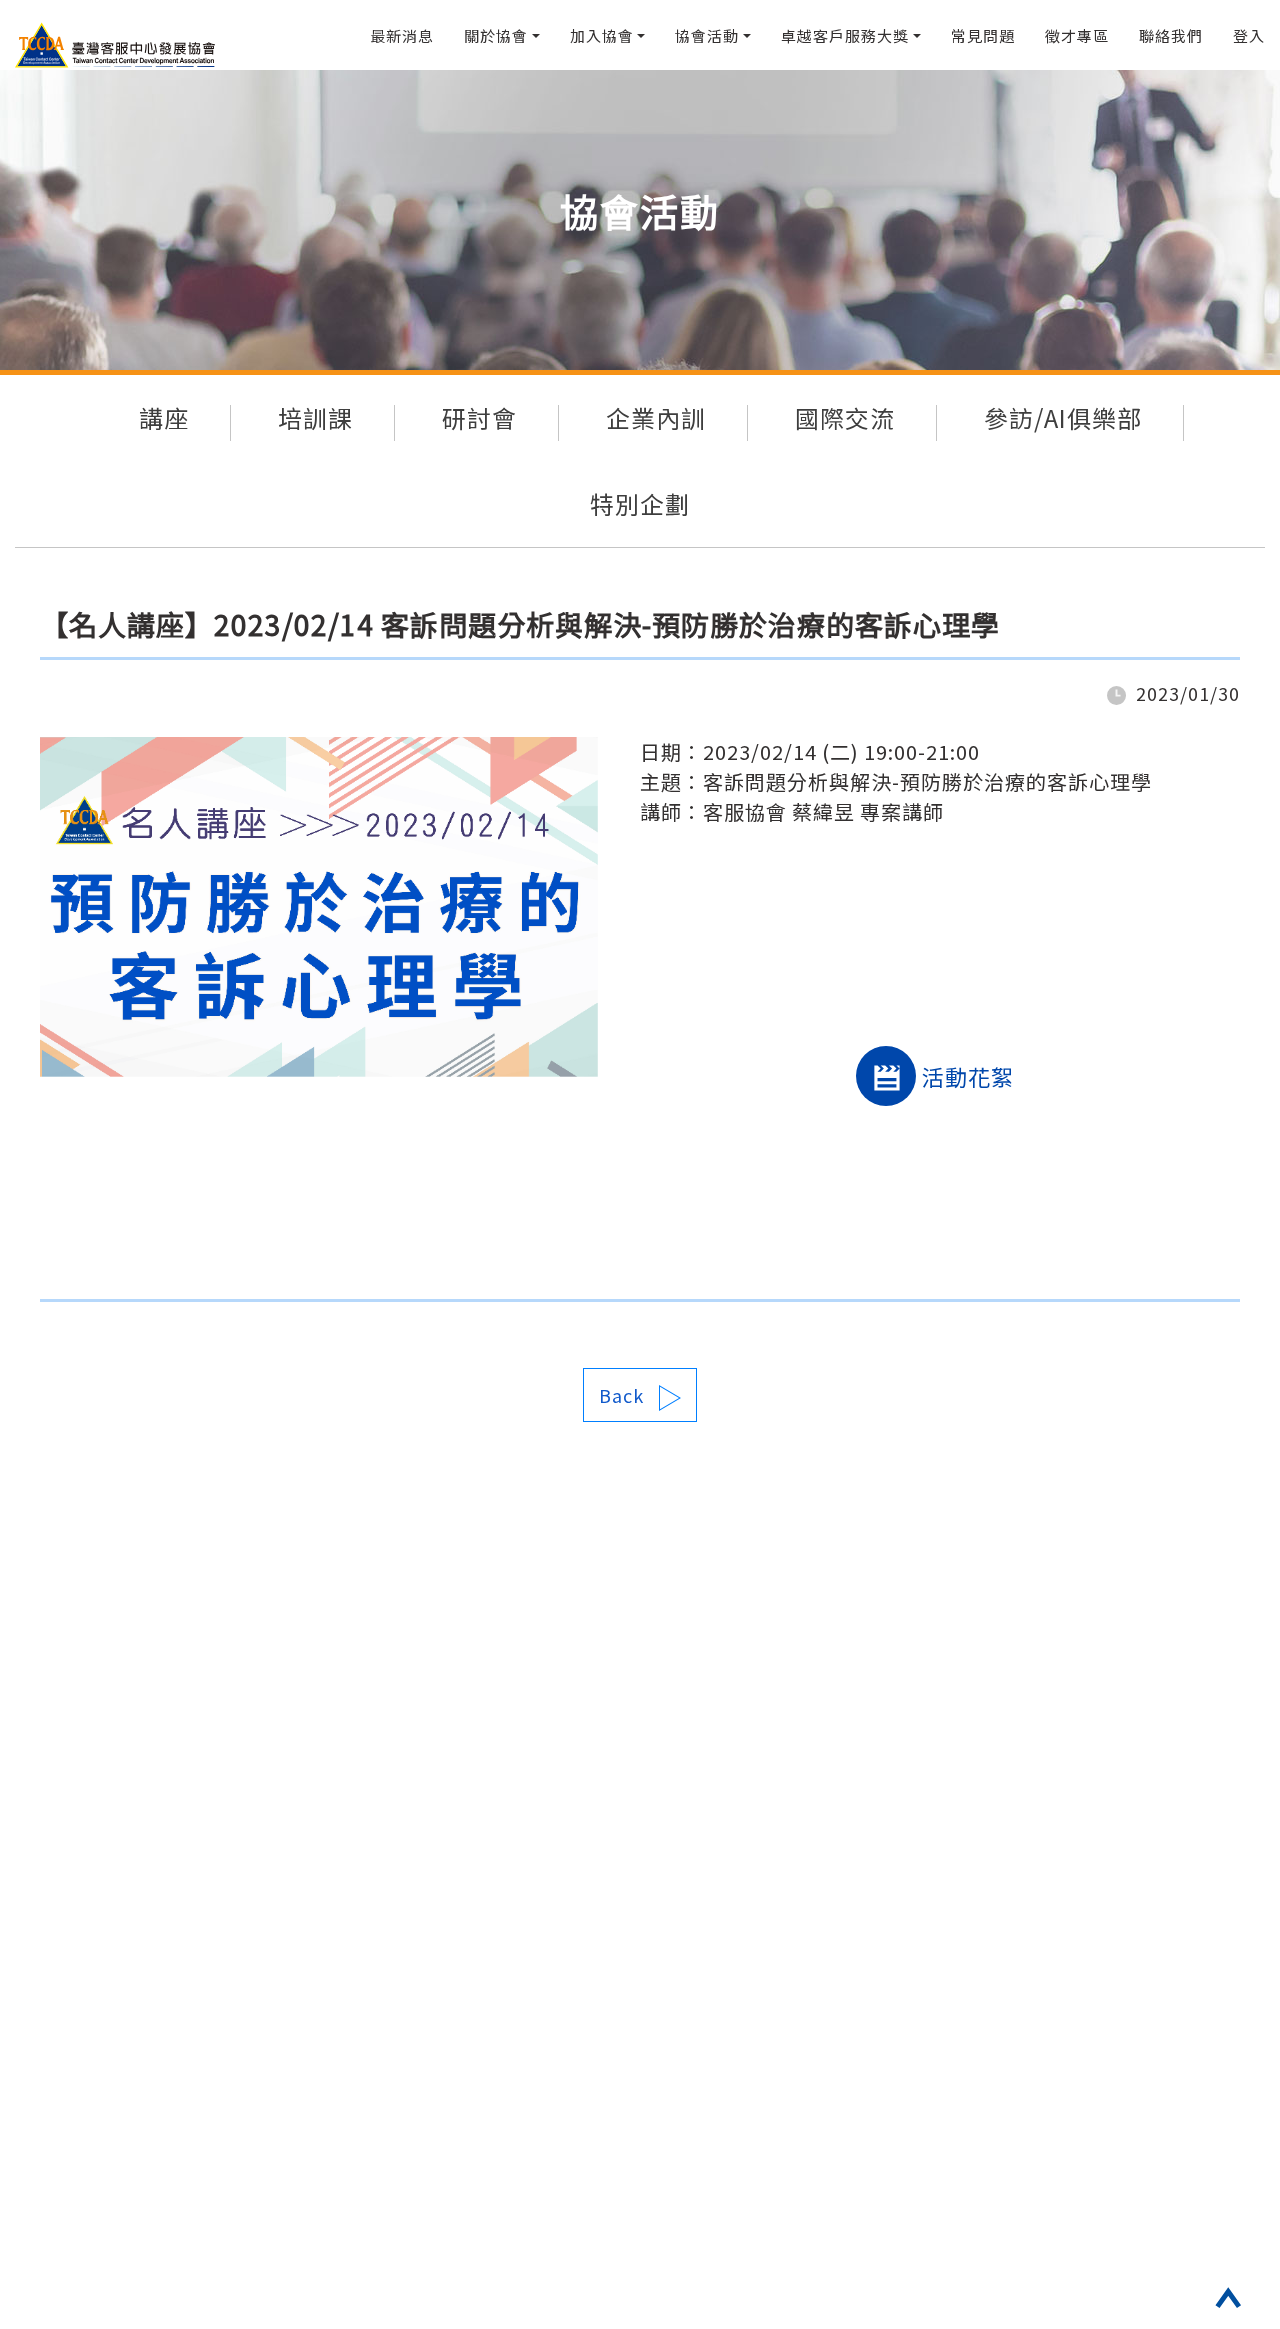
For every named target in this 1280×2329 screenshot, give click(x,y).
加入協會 (602, 35)
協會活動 (707, 35)
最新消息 (402, 35)
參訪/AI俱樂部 (1063, 417)
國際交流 (845, 417)
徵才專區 (1077, 35)
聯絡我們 (1171, 35)
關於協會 (496, 35)
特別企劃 (640, 503)
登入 (1249, 35)
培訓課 (315, 417)
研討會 (479, 417)
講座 (164, 417)
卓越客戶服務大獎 (845, 35)
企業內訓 (656, 417)
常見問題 (983, 35)
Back (621, 1395)
